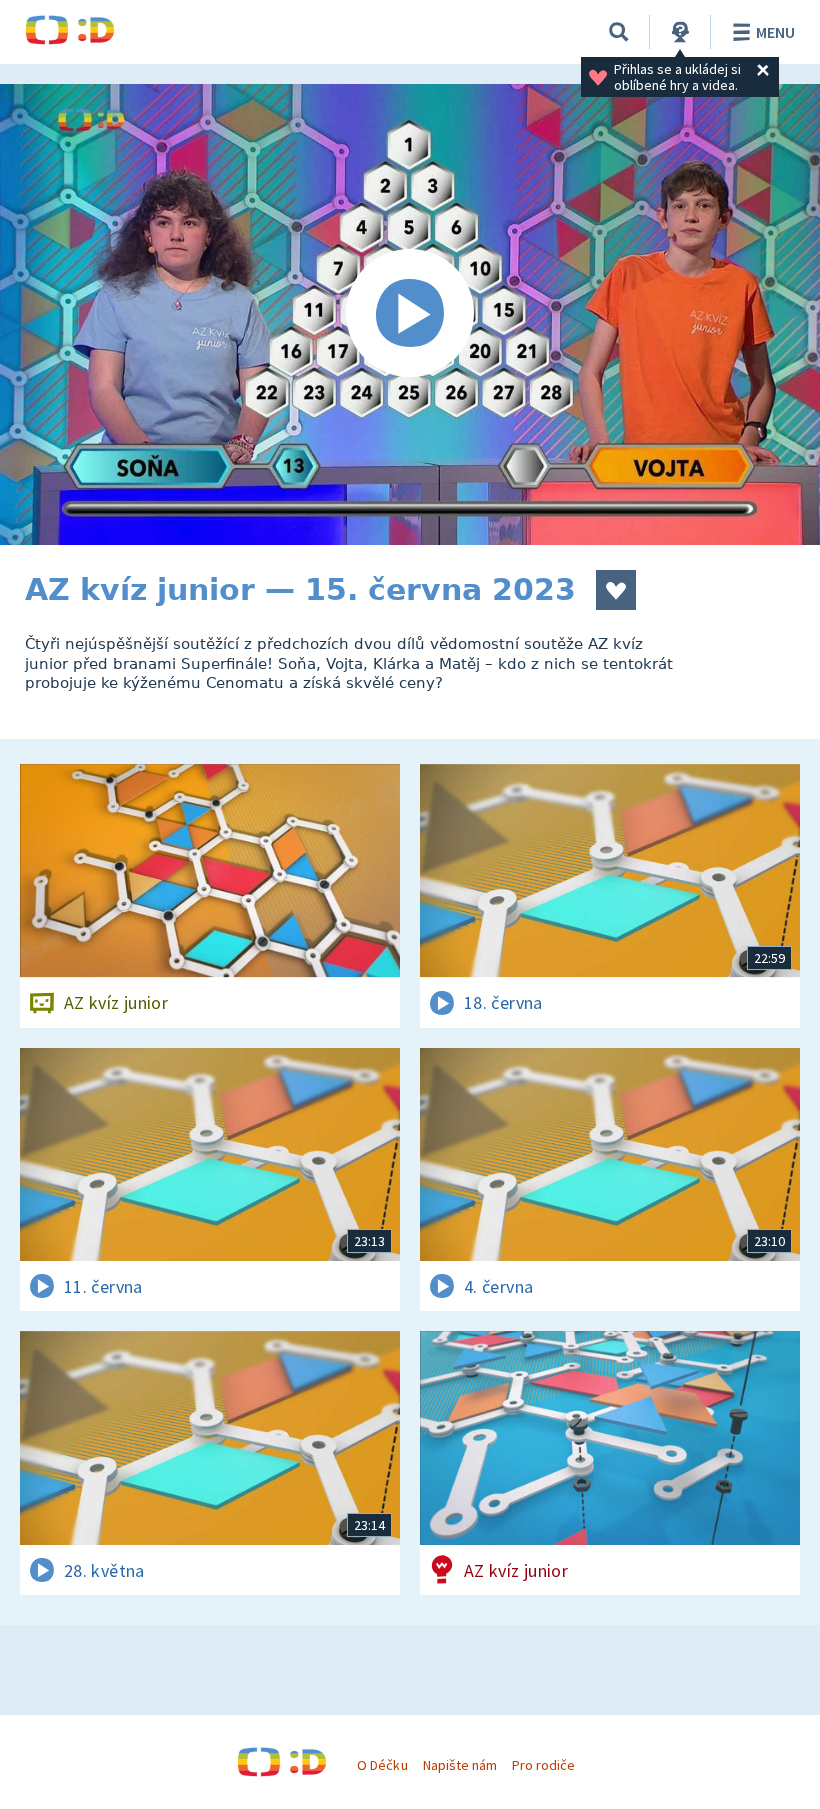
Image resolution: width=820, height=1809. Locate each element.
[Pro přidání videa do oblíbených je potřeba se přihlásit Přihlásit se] (616, 590)
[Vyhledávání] (619, 32)
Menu (775, 32)
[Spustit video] (410, 314)
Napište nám (460, 1765)
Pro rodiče (543, 1765)
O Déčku (382, 1765)
